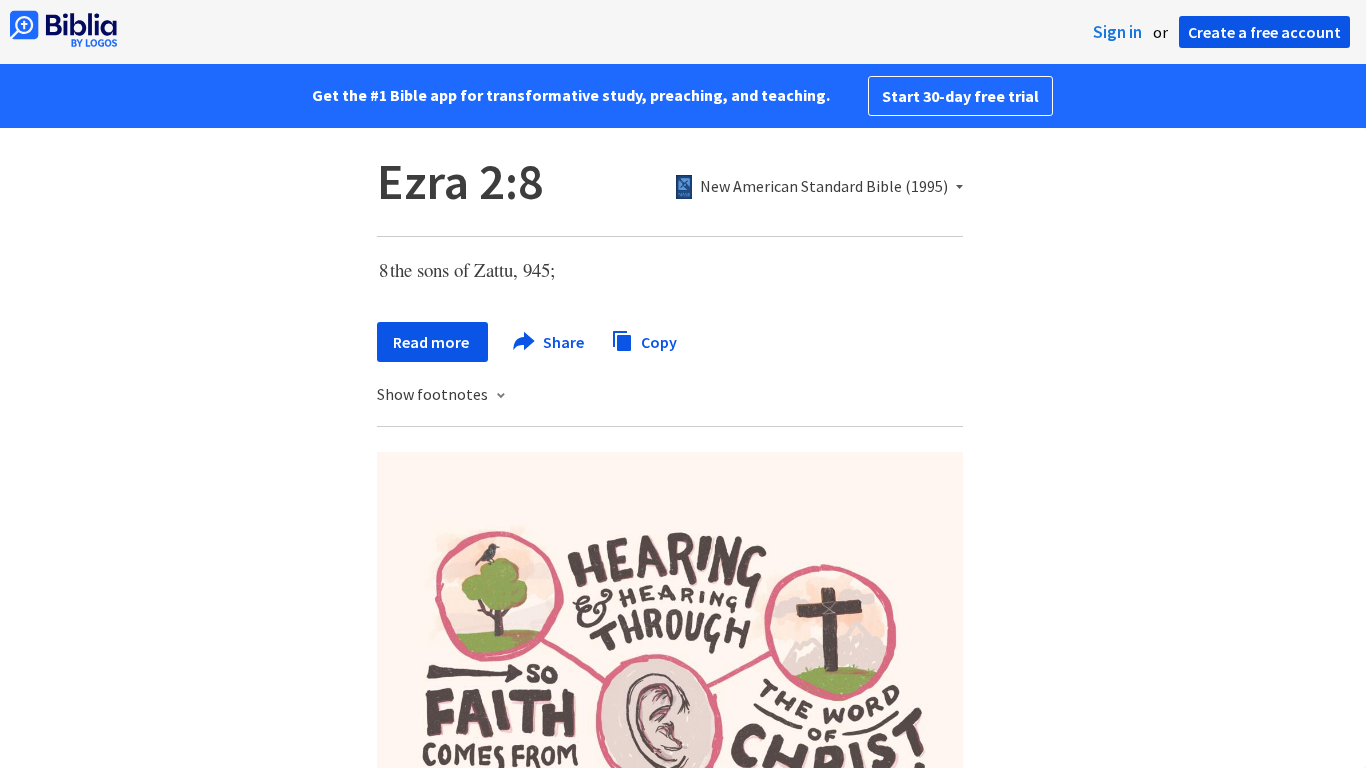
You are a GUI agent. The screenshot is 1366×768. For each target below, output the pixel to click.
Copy (657, 341)
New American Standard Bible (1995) (824, 187)
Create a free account (1264, 32)
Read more (432, 342)
